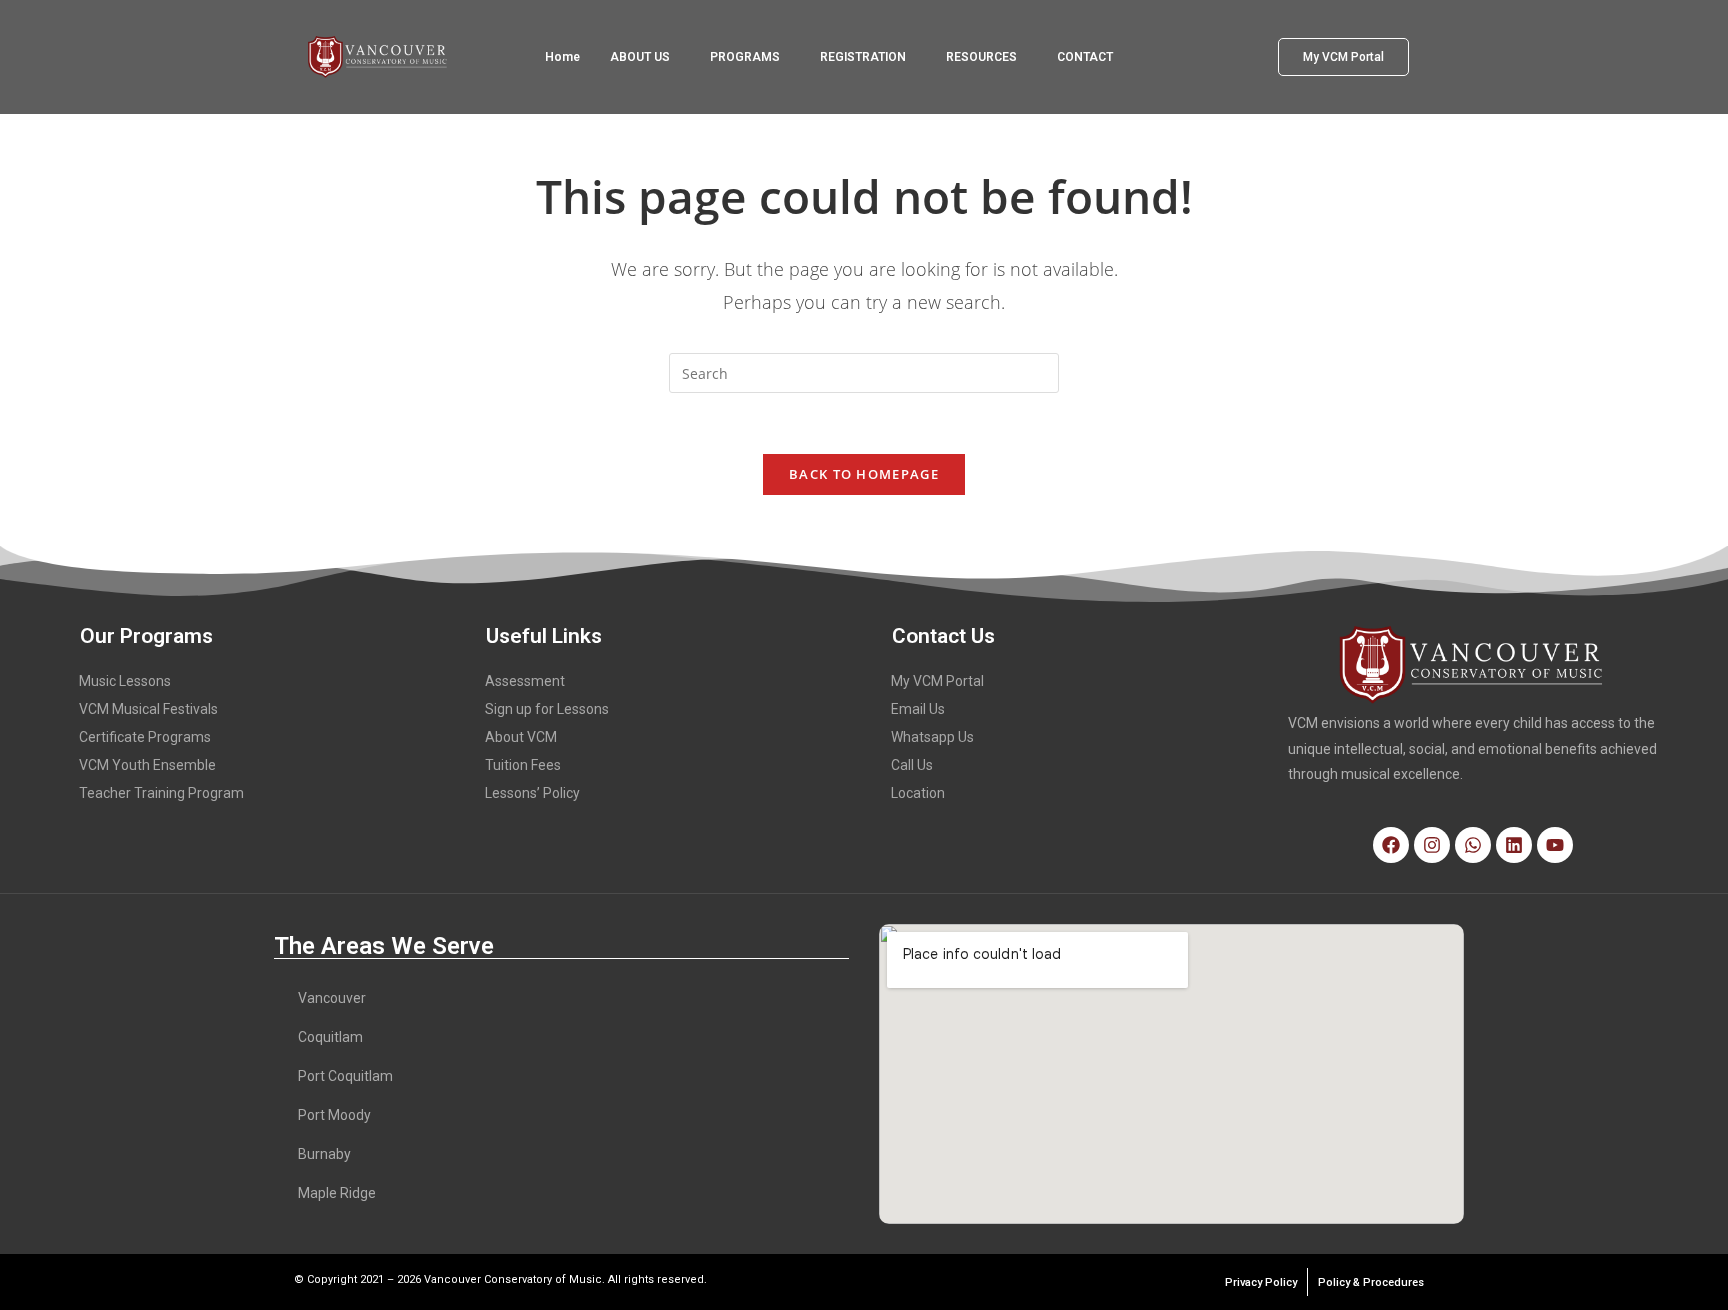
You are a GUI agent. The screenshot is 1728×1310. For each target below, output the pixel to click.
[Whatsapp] (1473, 845)
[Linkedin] (1514, 845)
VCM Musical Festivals (148, 709)
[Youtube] (1555, 845)
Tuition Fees (523, 765)
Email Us (918, 709)
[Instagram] (1432, 845)
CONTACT (1085, 57)
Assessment (525, 681)
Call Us (912, 765)
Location (918, 793)
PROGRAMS (745, 57)
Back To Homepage (864, 474)
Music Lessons (125, 681)
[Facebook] (1391, 845)
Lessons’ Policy (532, 793)
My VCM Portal (937, 681)
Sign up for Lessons (547, 709)
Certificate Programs (145, 737)
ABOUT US (640, 57)
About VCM (521, 737)
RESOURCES (981, 57)
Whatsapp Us (932, 737)
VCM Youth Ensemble (147, 765)
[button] (645, 57)
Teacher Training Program (161, 793)
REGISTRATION (863, 57)
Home (562, 57)
